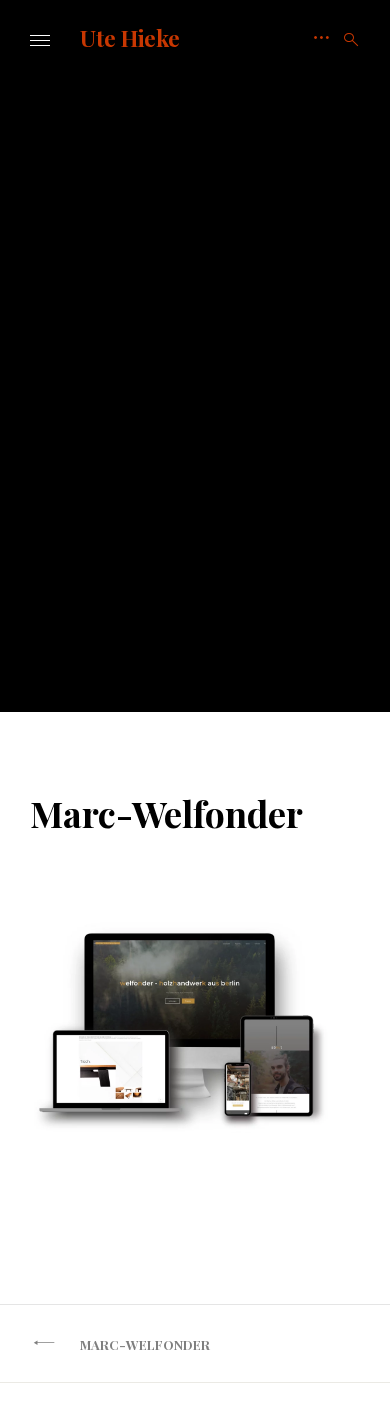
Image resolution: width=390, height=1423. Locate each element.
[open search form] (345, 40)
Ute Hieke (130, 38)
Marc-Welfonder (145, 1344)
